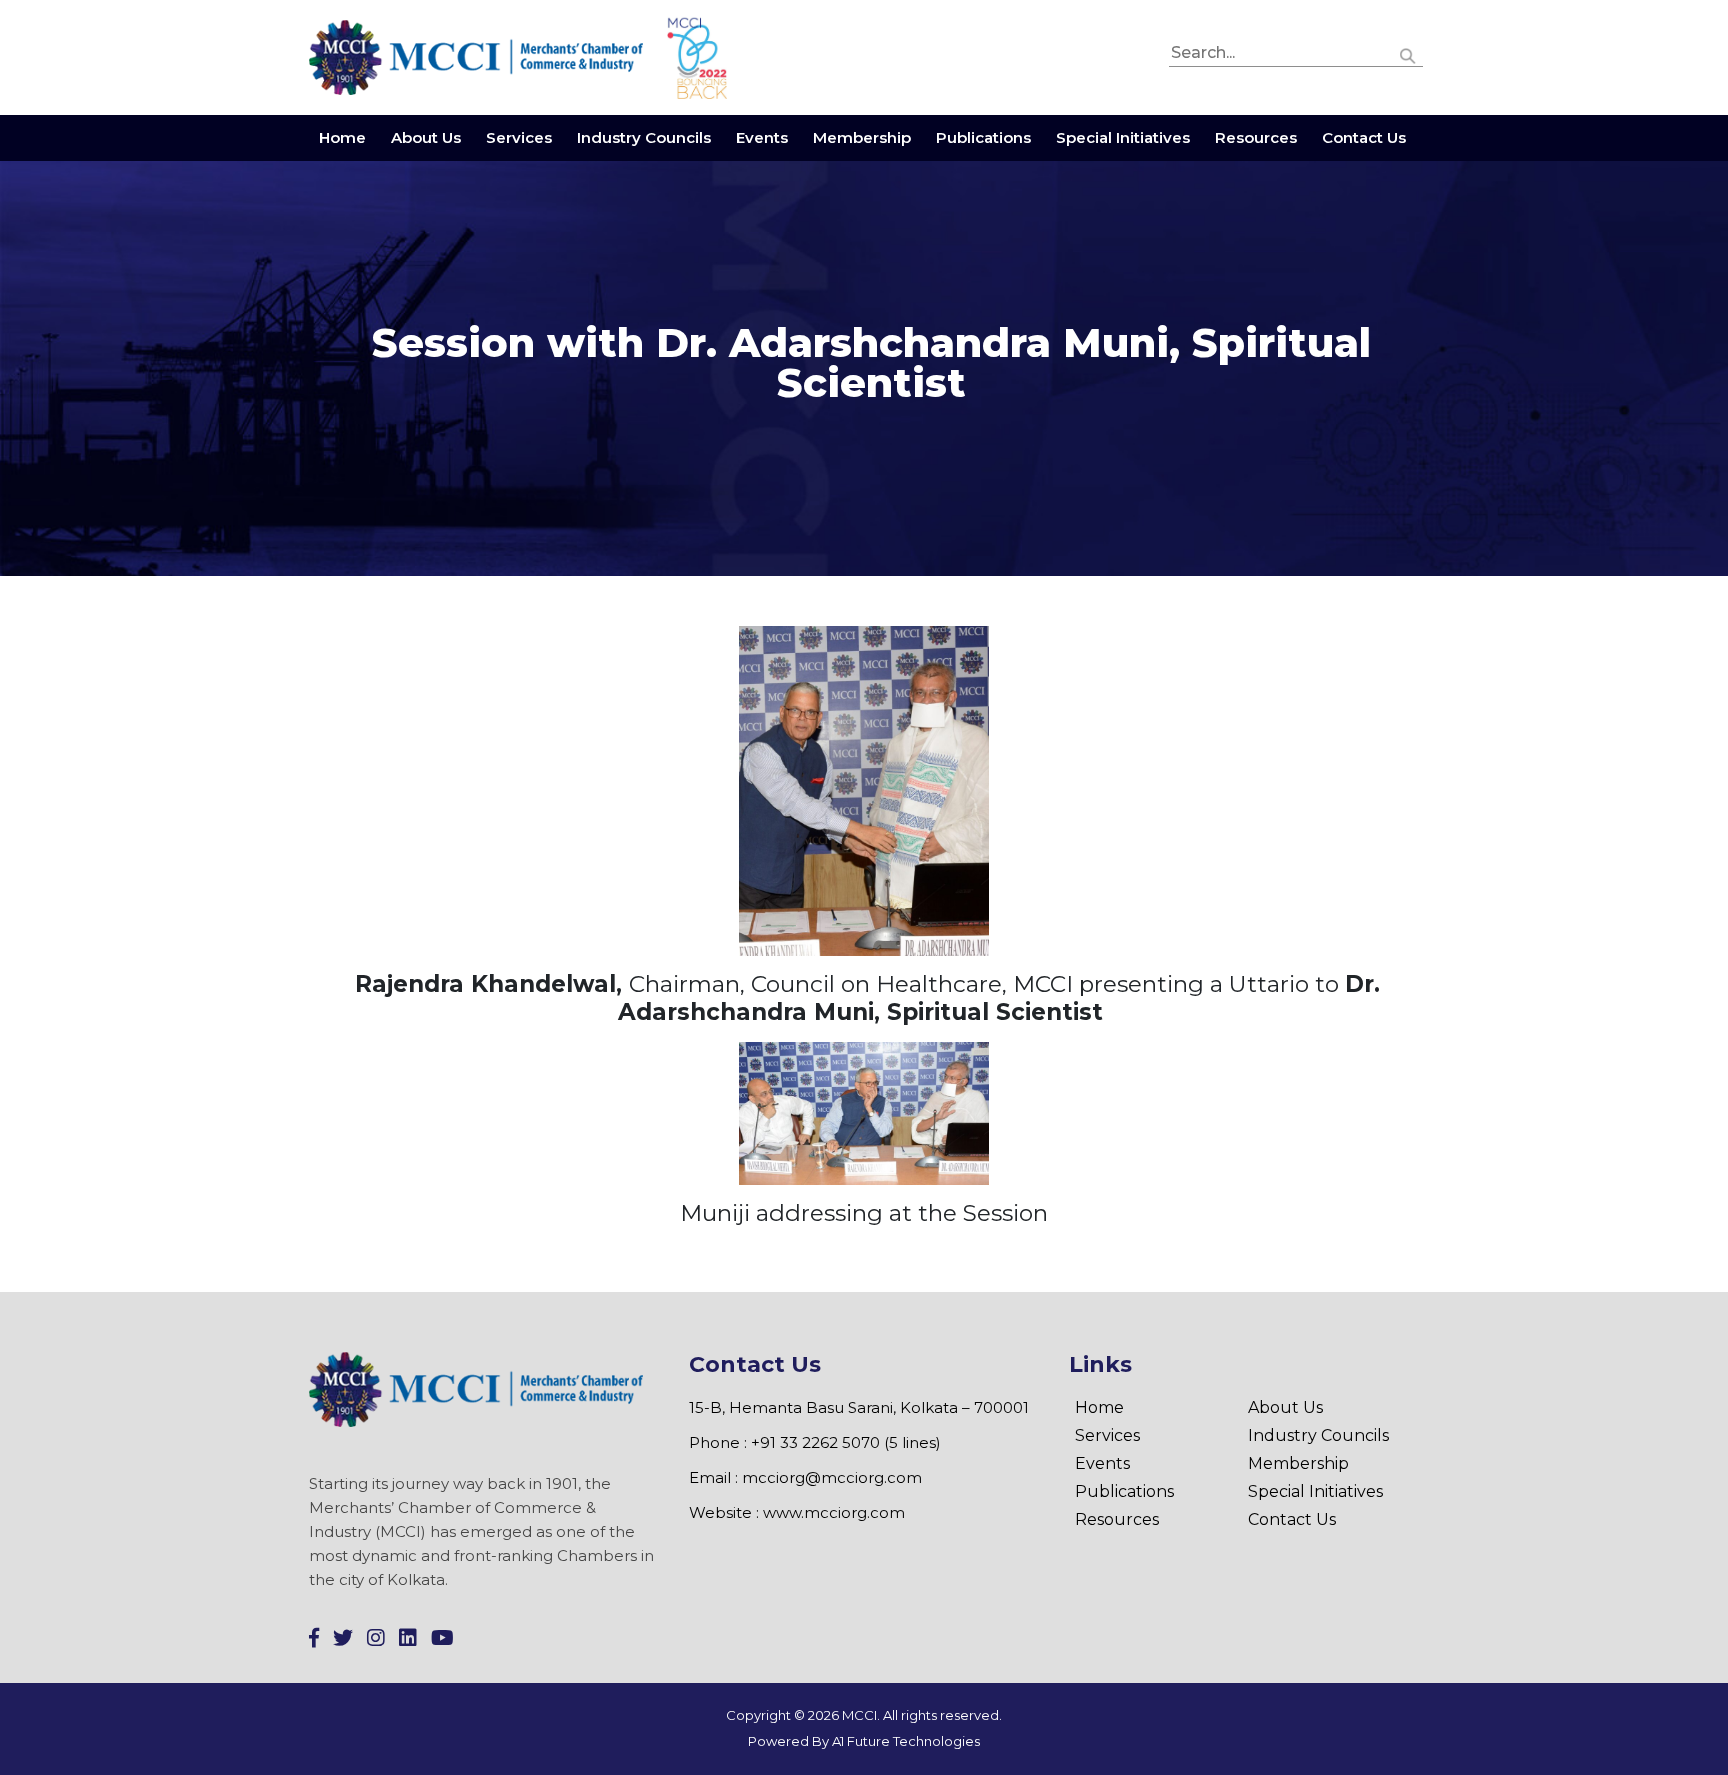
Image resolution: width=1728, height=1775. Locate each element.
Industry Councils (644, 137)
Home (342, 137)
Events (762, 137)
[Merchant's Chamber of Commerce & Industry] (478, 56)
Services (519, 137)
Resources (1256, 137)
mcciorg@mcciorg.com (832, 1477)
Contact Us (1364, 137)
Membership (862, 137)
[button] (1408, 53)
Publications (983, 137)
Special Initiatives (1123, 137)
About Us (426, 137)
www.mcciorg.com (834, 1512)
